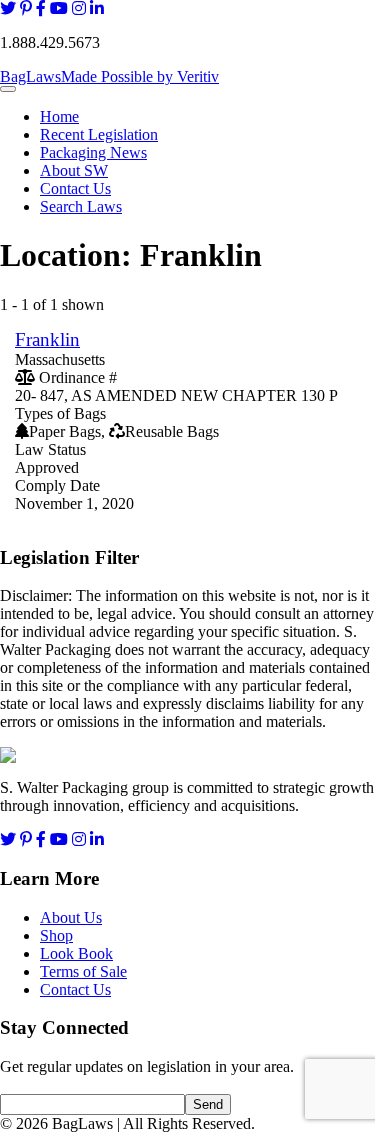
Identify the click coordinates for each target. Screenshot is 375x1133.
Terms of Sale (83, 971)
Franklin (47, 339)
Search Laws (81, 206)
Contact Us (75, 188)
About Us (71, 917)
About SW (74, 170)
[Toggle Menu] (8, 89)
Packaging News (93, 152)
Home (59, 116)
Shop (56, 935)
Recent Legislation (99, 134)
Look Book (76, 953)
